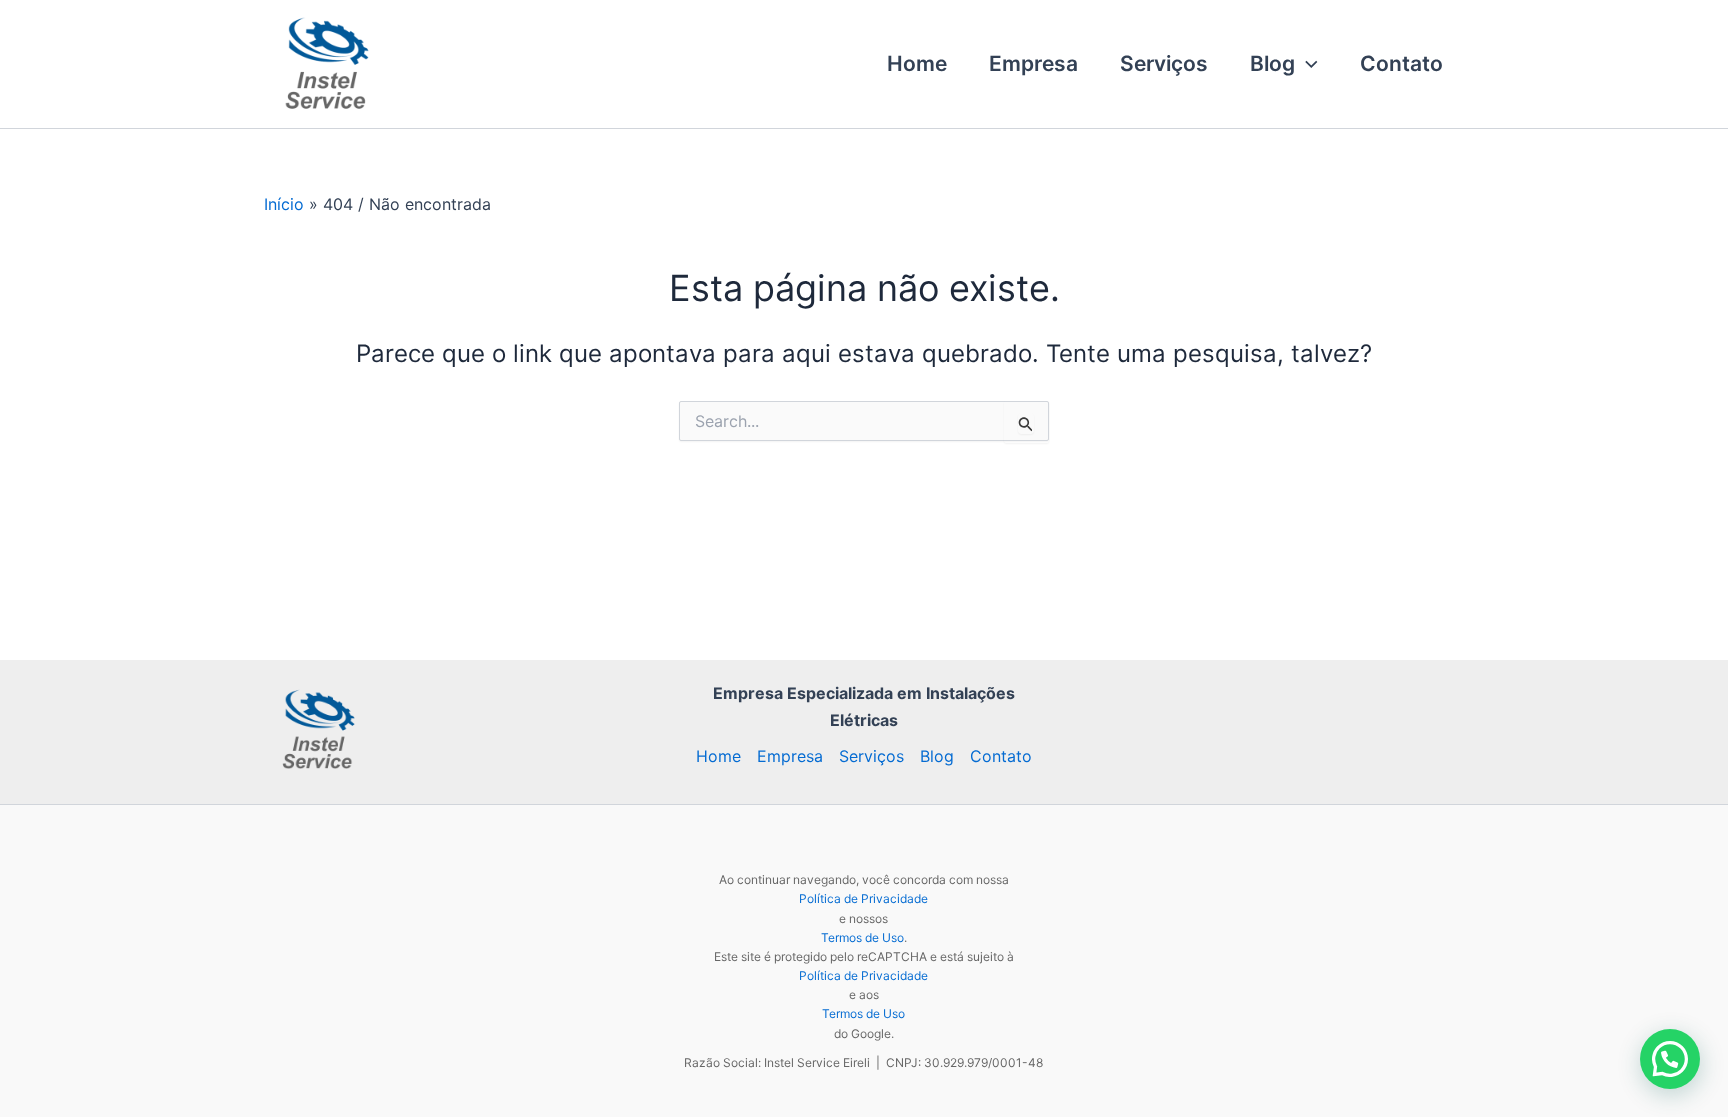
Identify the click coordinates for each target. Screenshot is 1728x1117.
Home (917, 63)
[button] (1306, 64)
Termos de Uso (862, 937)
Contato (1401, 63)
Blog (1272, 63)
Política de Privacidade (863, 898)
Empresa (1033, 63)
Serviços (1164, 63)
